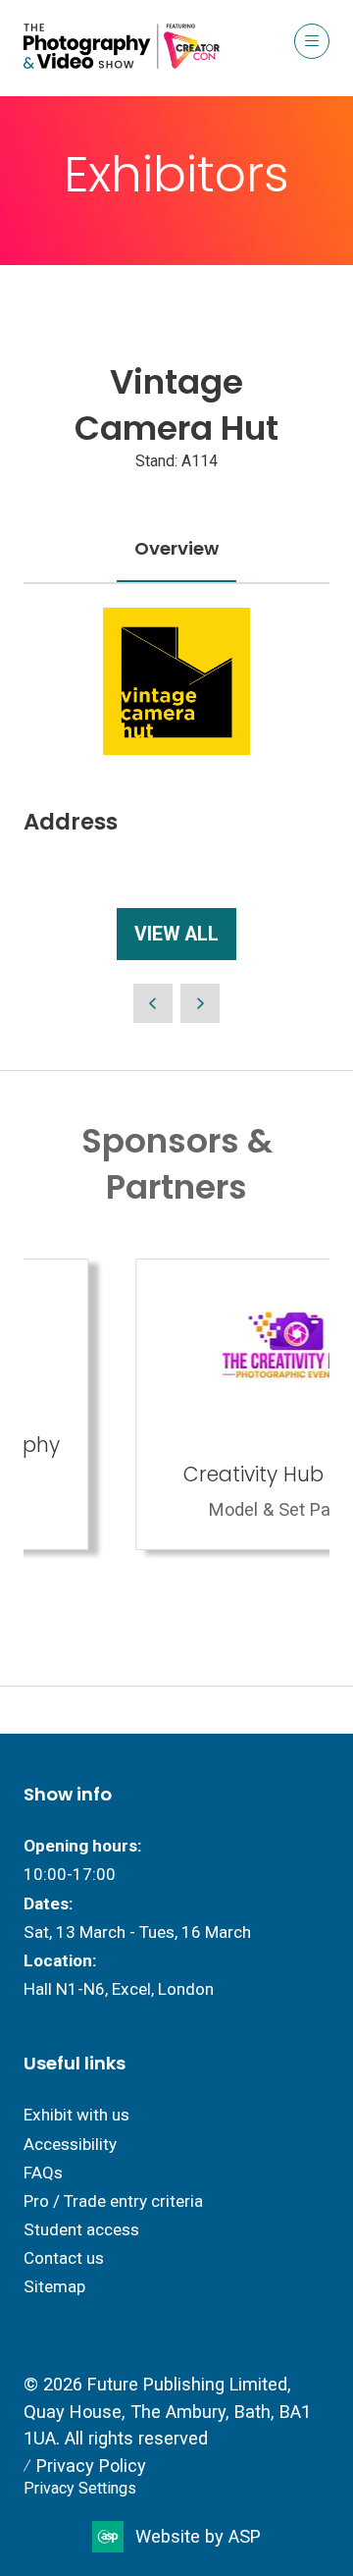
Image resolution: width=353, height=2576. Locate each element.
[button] (312, 41)
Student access (81, 2229)
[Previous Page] (153, 1003)
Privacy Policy (91, 2466)
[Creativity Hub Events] (182, 1404)
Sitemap (54, 2286)
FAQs (43, 2173)
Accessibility (70, 2144)
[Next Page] (200, 1003)
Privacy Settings (80, 2488)
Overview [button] (176, 548)
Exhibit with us (76, 2115)
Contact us (64, 2258)
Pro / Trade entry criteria (113, 2201)
